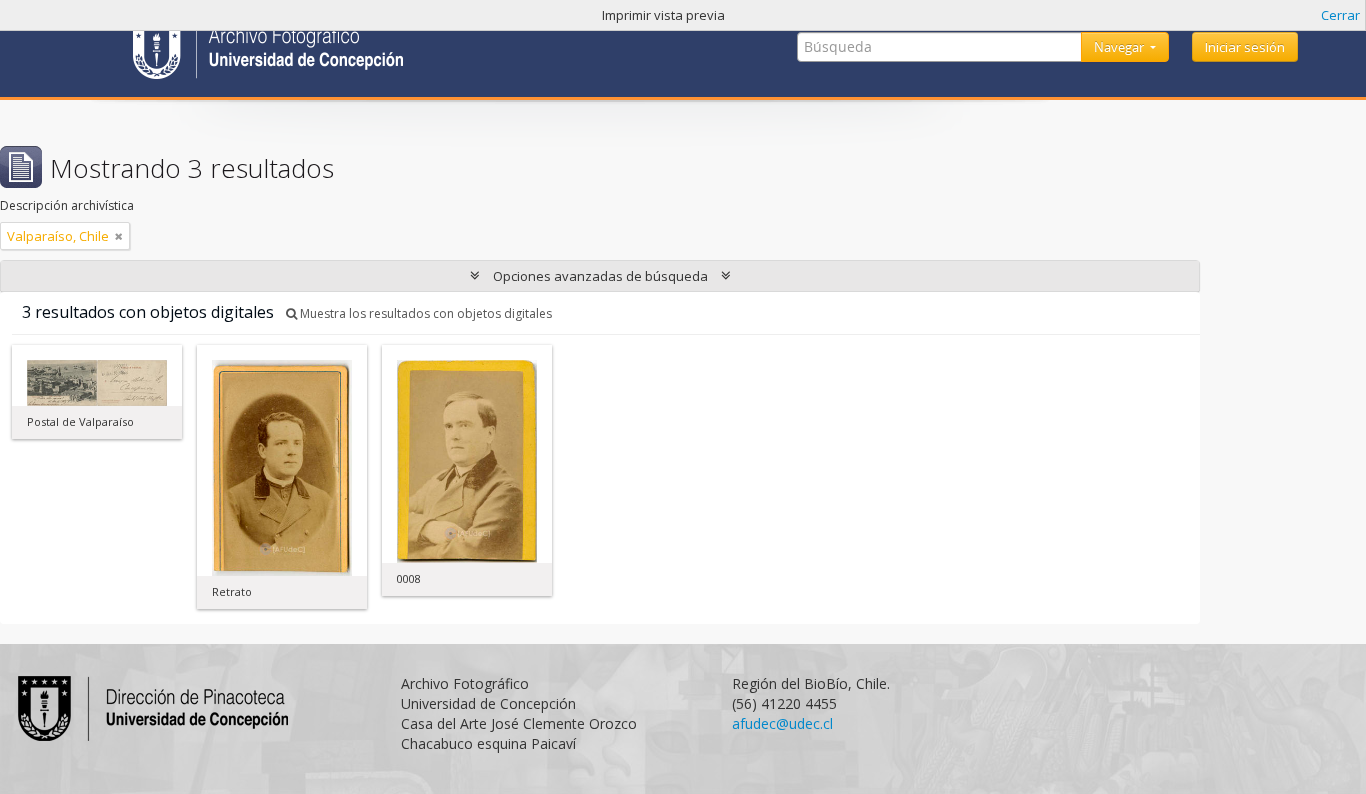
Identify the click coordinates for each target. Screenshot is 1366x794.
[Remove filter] (119, 236)
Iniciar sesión (1245, 47)
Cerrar (1340, 15)
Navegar (1120, 47)
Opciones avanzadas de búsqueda (600, 276)
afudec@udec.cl (782, 723)
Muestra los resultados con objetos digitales (424, 313)
